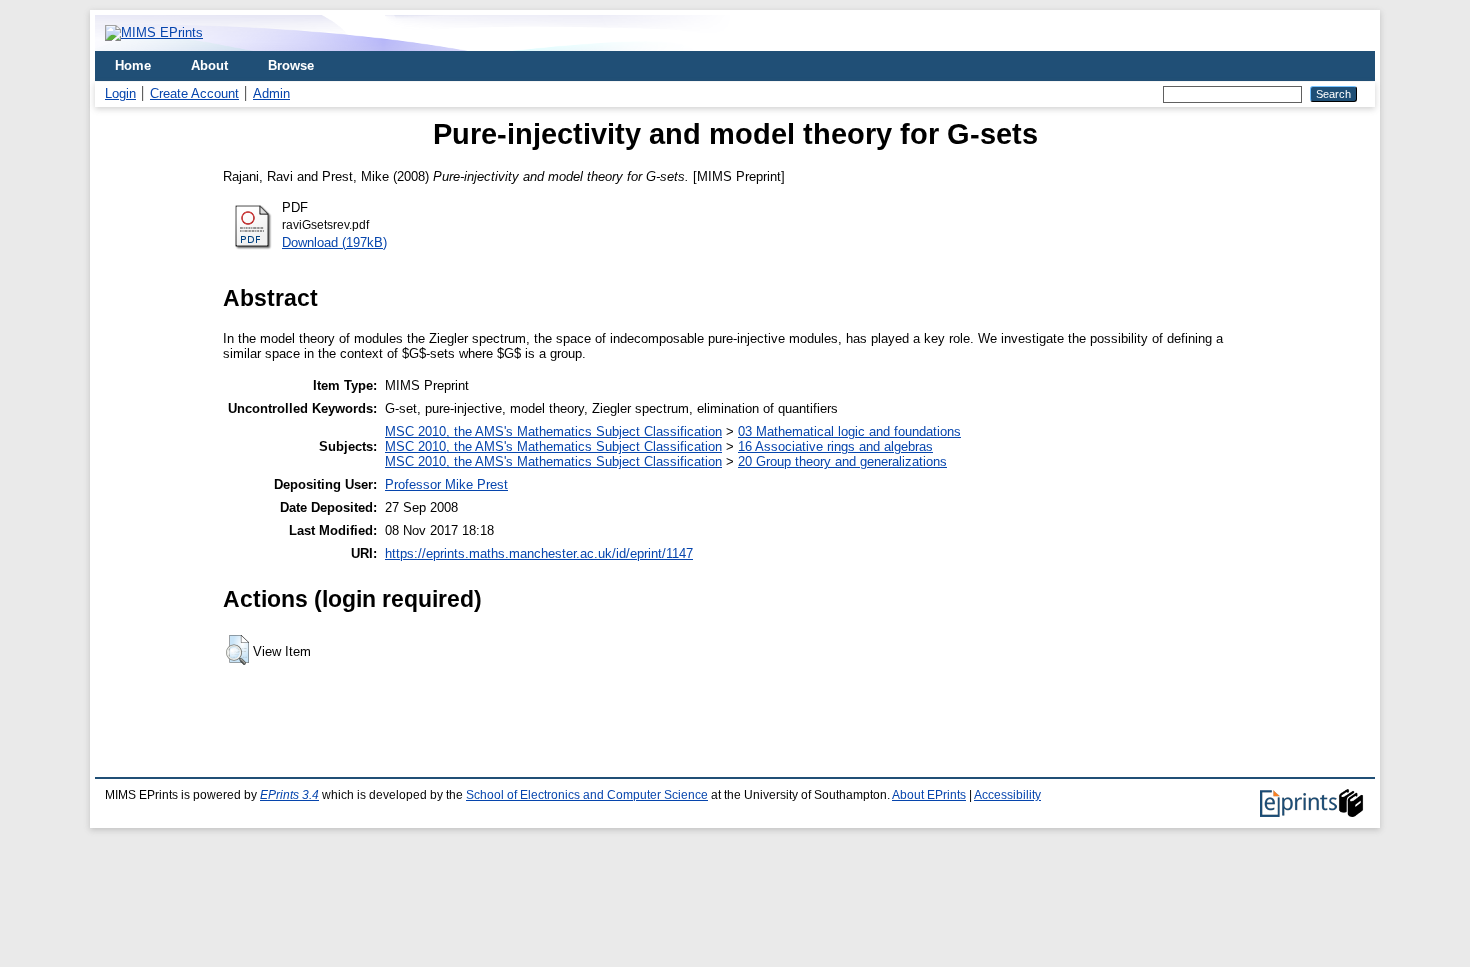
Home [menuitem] (133, 65)
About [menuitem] (209, 65)
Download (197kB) (334, 242)
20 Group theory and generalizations (842, 461)
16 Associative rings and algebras (835, 446)
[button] (237, 650)
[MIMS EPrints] (154, 32)
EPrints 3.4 (289, 795)
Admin (271, 93)
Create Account (194, 93)
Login (120, 93)
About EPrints (929, 795)
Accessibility (1007, 795)
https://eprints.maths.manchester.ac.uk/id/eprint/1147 (539, 553)
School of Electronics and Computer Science (587, 795)
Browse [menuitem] (291, 65)
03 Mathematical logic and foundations (849, 431)
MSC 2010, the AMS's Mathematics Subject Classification (553, 431)
